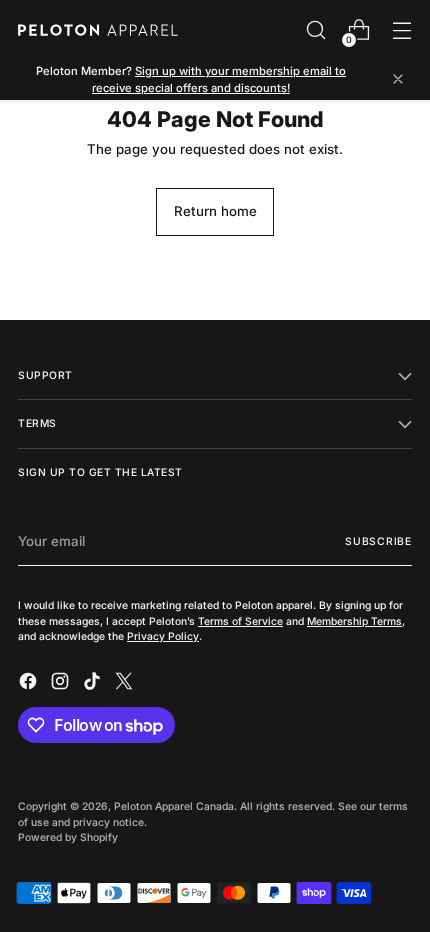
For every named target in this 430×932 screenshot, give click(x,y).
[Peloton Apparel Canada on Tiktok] (94, 684)
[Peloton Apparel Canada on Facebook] (30, 684)
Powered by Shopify (68, 837)
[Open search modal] (315, 30)
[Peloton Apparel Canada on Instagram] (62, 684)
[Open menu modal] (401, 30)
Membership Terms (354, 621)
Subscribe (378, 541)
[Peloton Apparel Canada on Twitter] (126, 684)
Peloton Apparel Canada (174, 806)
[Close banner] (398, 80)
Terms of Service (240, 621)
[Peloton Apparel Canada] (98, 30)
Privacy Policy (163, 636)
